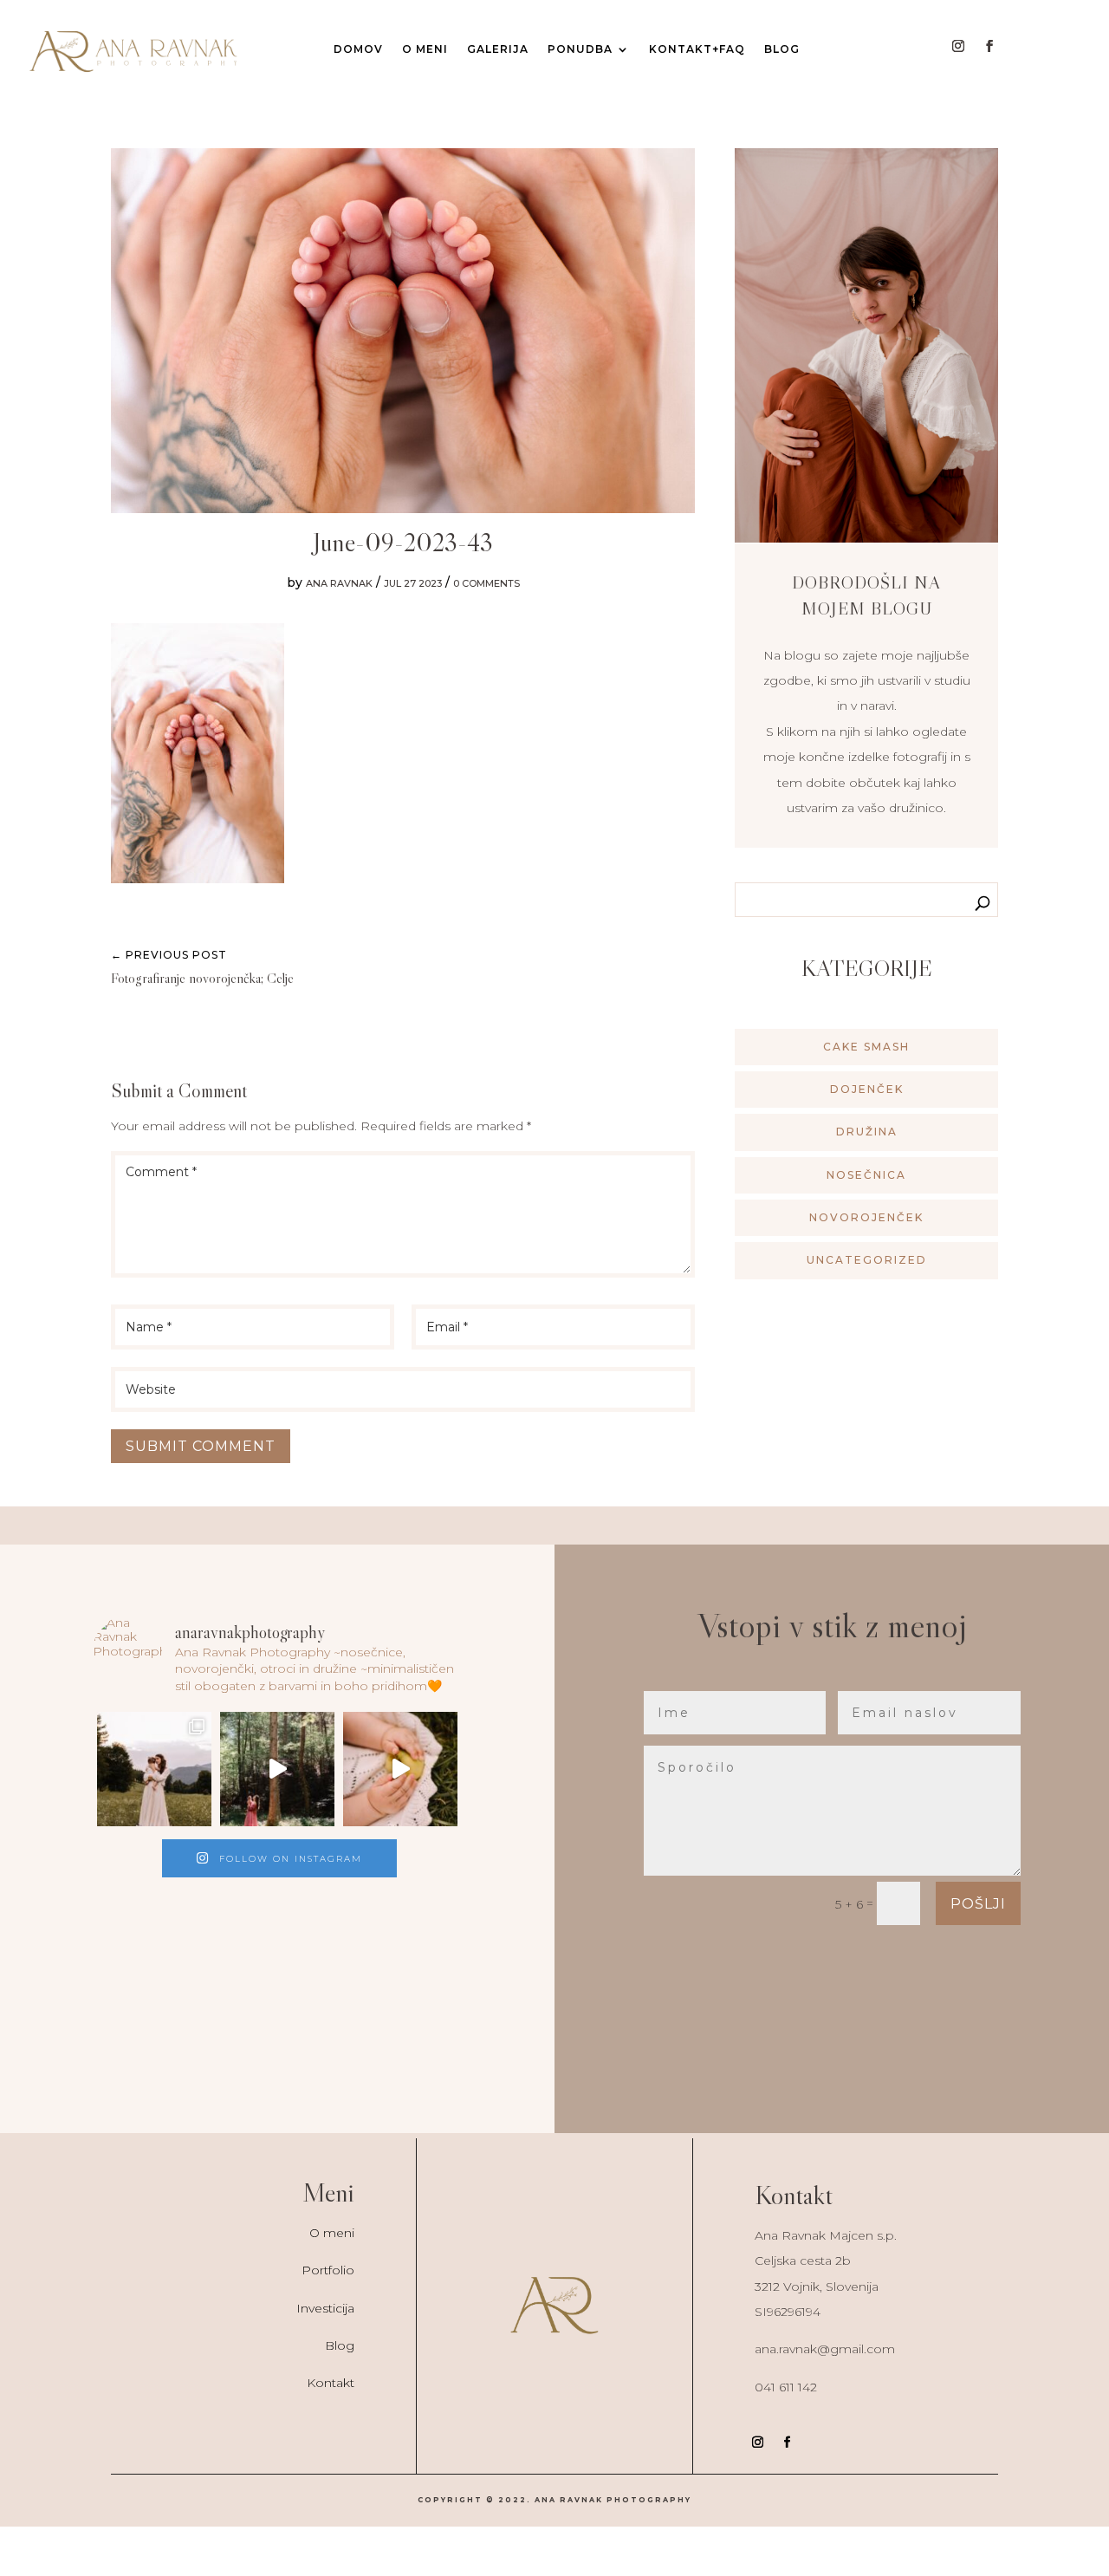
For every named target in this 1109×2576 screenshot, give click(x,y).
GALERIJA (498, 49)
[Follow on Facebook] (989, 46)
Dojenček (867, 1089)
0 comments (486, 583)
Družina (867, 1132)
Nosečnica (866, 1175)
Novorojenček (866, 1217)
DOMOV (358, 49)
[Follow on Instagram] (958, 46)
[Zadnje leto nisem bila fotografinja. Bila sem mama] (154, 1769)
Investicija (325, 2308)
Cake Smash (866, 1047)
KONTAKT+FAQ (697, 49)
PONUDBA (580, 49)
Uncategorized (867, 1260)
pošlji (978, 1904)
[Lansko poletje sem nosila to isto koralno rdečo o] (277, 1769)
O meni (332, 2233)
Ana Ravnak (339, 583)
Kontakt (331, 2383)
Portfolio (328, 2270)
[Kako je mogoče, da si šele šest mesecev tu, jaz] (400, 1769)
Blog (782, 49)
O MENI (425, 49)
